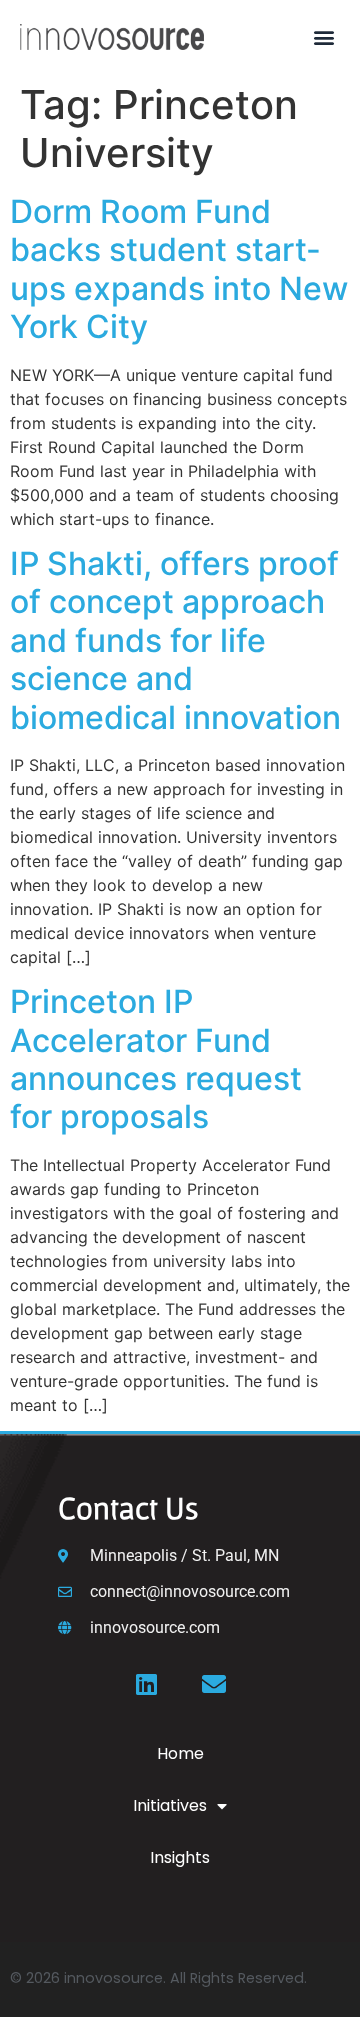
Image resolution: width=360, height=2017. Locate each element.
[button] (323, 36)
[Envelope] (214, 1684)
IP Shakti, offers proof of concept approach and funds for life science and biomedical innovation (175, 640)
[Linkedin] (146, 1684)
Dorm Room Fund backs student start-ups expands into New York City (179, 269)
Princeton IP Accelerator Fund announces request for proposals (156, 1059)
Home (180, 1753)
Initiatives (170, 1805)
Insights (180, 1857)
